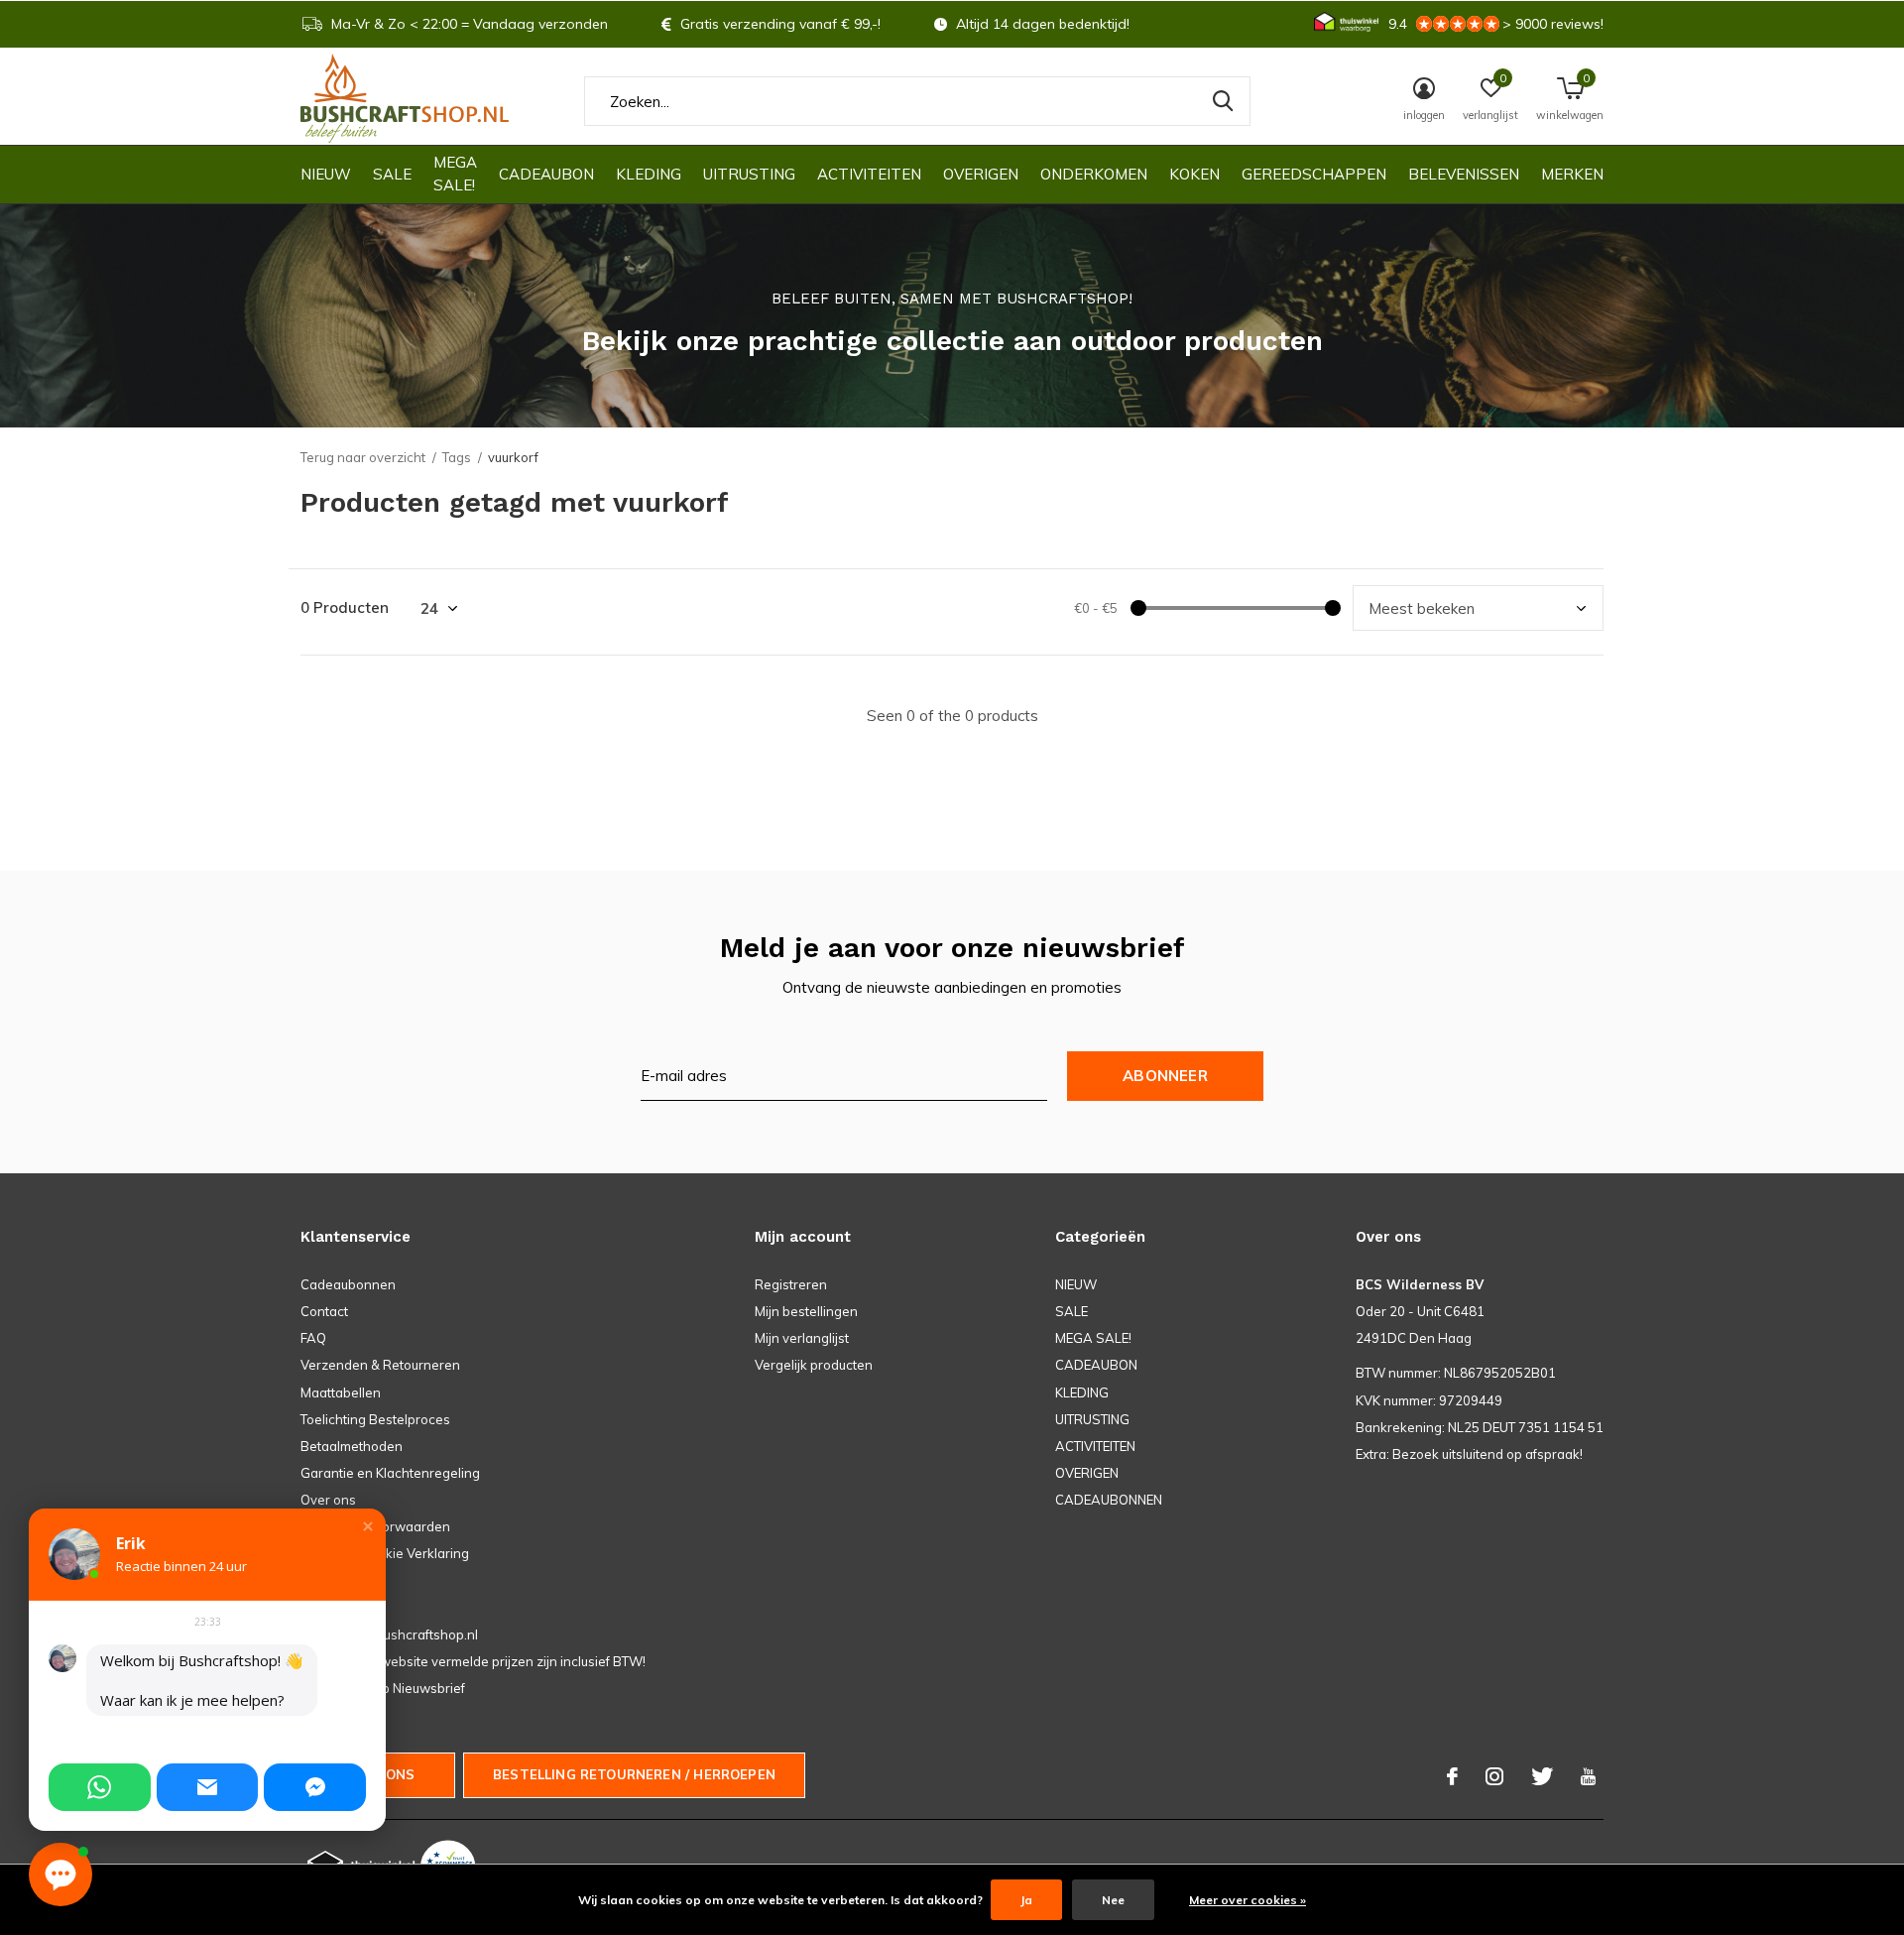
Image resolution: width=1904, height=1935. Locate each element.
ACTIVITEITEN (869, 174)
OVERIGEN (981, 174)
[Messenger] (315, 1787)
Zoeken (1223, 101)
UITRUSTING (749, 174)
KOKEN (1194, 174)
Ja (1026, 1900)
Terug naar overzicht (363, 457)
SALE (392, 174)
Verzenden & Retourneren (380, 1365)
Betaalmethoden (352, 1446)
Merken (1572, 174)
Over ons (328, 1500)
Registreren (791, 1284)
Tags (457, 457)
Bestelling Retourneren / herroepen (634, 1774)
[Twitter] (1542, 1776)
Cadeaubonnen (348, 1284)
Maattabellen (341, 1392)
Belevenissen (1464, 174)
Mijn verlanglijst (802, 1338)
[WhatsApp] (100, 1787)
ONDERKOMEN (1094, 174)
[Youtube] (1588, 1776)
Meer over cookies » (1248, 1900)
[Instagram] (1494, 1776)
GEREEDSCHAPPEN (1314, 174)
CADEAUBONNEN (1109, 1500)
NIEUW (326, 174)
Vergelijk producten (814, 1365)
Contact (324, 1311)
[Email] (208, 1787)
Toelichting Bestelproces (375, 1419)
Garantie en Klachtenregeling (390, 1473)
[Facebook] (1452, 1776)
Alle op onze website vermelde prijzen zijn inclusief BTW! (473, 1661)
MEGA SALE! (455, 174)
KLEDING (649, 174)
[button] (368, 1526)
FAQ (313, 1338)
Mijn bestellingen (806, 1311)
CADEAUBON (546, 174)
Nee (1113, 1900)
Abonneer (1165, 1076)
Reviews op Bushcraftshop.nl (389, 1634)
